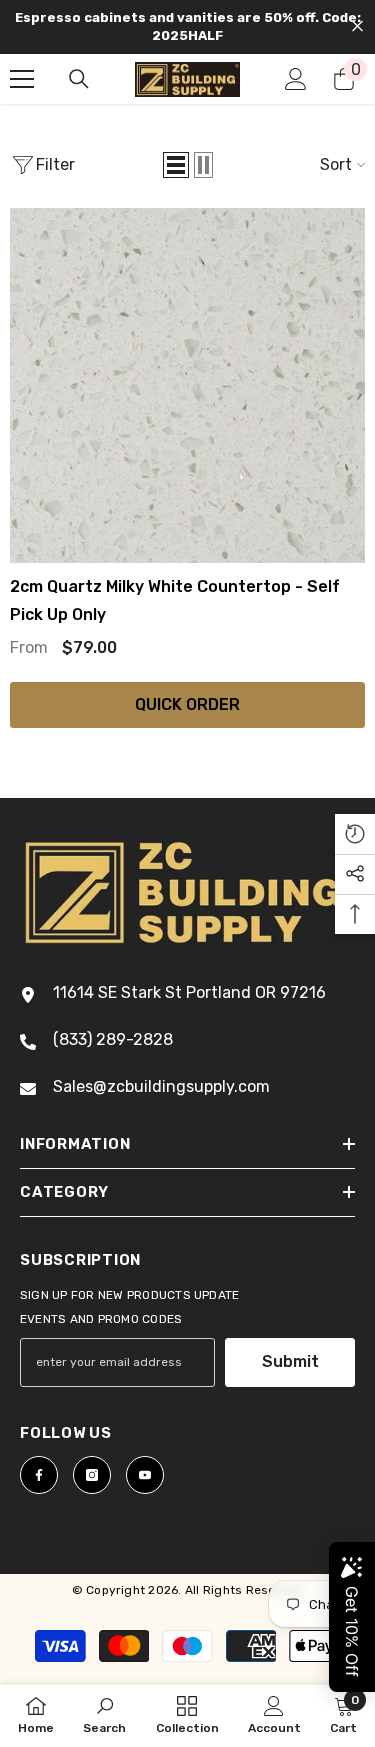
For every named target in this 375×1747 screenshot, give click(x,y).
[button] (176, 165)
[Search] (79, 79)
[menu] (22, 79)
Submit (290, 1361)
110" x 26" (66, 664)
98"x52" (249, 664)
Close (357, 26)
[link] (104, 1715)
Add (192, 758)
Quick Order (187, 704)
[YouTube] (145, 1475)
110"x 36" (161, 664)
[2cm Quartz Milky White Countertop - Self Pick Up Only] (187, 385)
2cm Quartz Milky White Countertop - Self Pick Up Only (175, 600)
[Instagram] (92, 1475)
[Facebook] (39, 1475)
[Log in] (296, 79)
